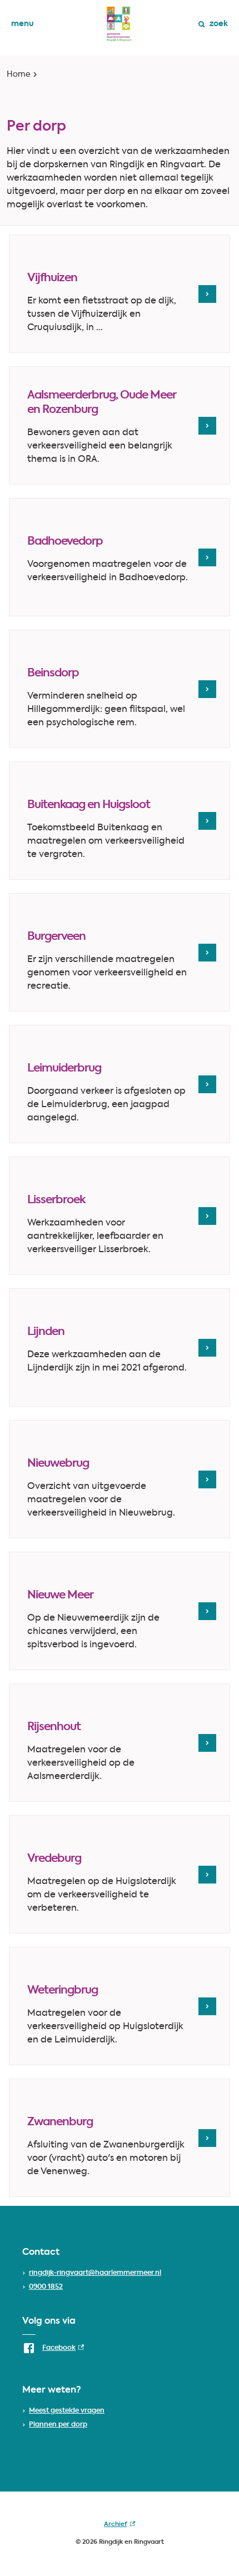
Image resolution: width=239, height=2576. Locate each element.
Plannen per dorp (58, 2425)
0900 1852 (46, 2287)
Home (19, 74)
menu (23, 24)
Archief (120, 2527)
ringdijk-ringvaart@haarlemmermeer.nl (95, 2273)
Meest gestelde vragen (67, 2411)
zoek (219, 24)
